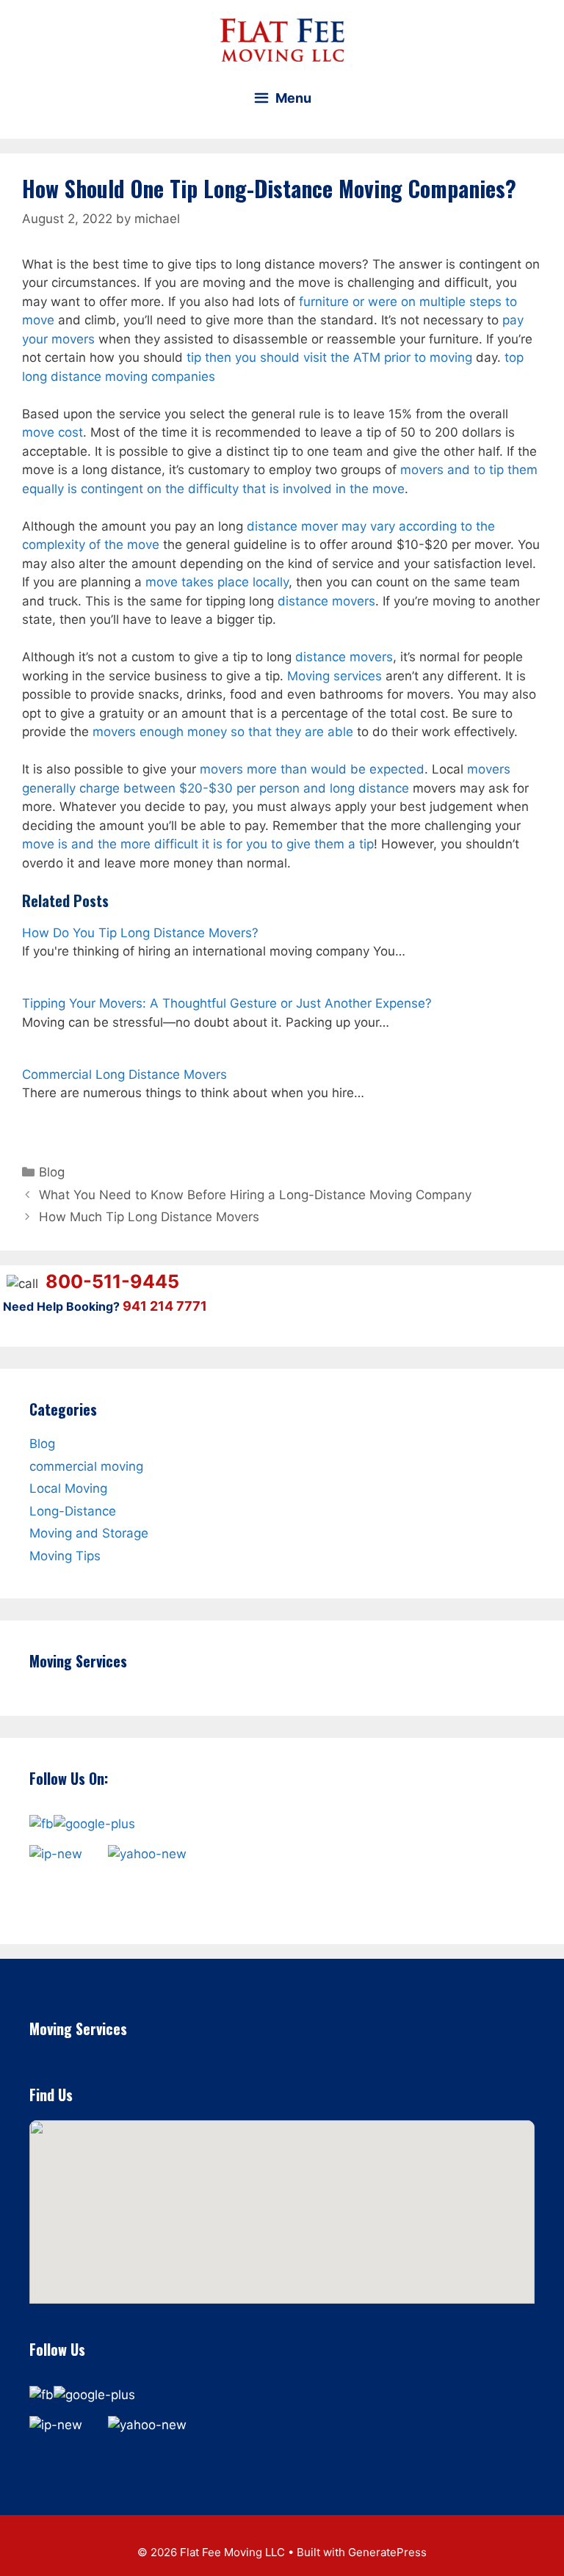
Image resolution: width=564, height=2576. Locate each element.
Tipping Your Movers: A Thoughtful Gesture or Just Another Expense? (227, 1003)
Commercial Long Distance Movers (124, 1074)
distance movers (326, 601)
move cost (53, 432)
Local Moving (68, 1488)
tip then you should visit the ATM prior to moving (329, 357)
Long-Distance (73, 1510)
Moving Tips (65, 1555)
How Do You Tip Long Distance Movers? (140, 933)
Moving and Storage (89, 1533)
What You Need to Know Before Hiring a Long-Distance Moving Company (255, 1195)
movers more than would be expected (312, 769)
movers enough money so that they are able (223, 732)
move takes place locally (217, 582)
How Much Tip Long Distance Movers (149, 1217)
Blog (52, 1172)
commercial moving (86, 1466)
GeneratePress (387, 2552)
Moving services (335, 676)
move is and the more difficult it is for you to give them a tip (198, 844)
